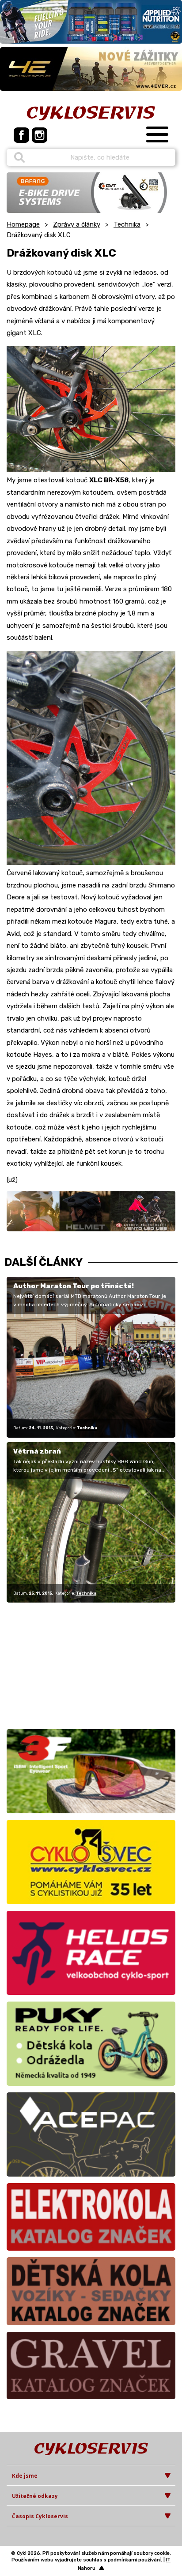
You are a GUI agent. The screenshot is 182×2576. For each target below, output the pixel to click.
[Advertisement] (62, 1664)
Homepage (23, 224)
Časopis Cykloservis (40, 2516)
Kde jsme (25, 2476)
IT (168, 2560)
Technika (127, 224)
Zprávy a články (77, 224)
